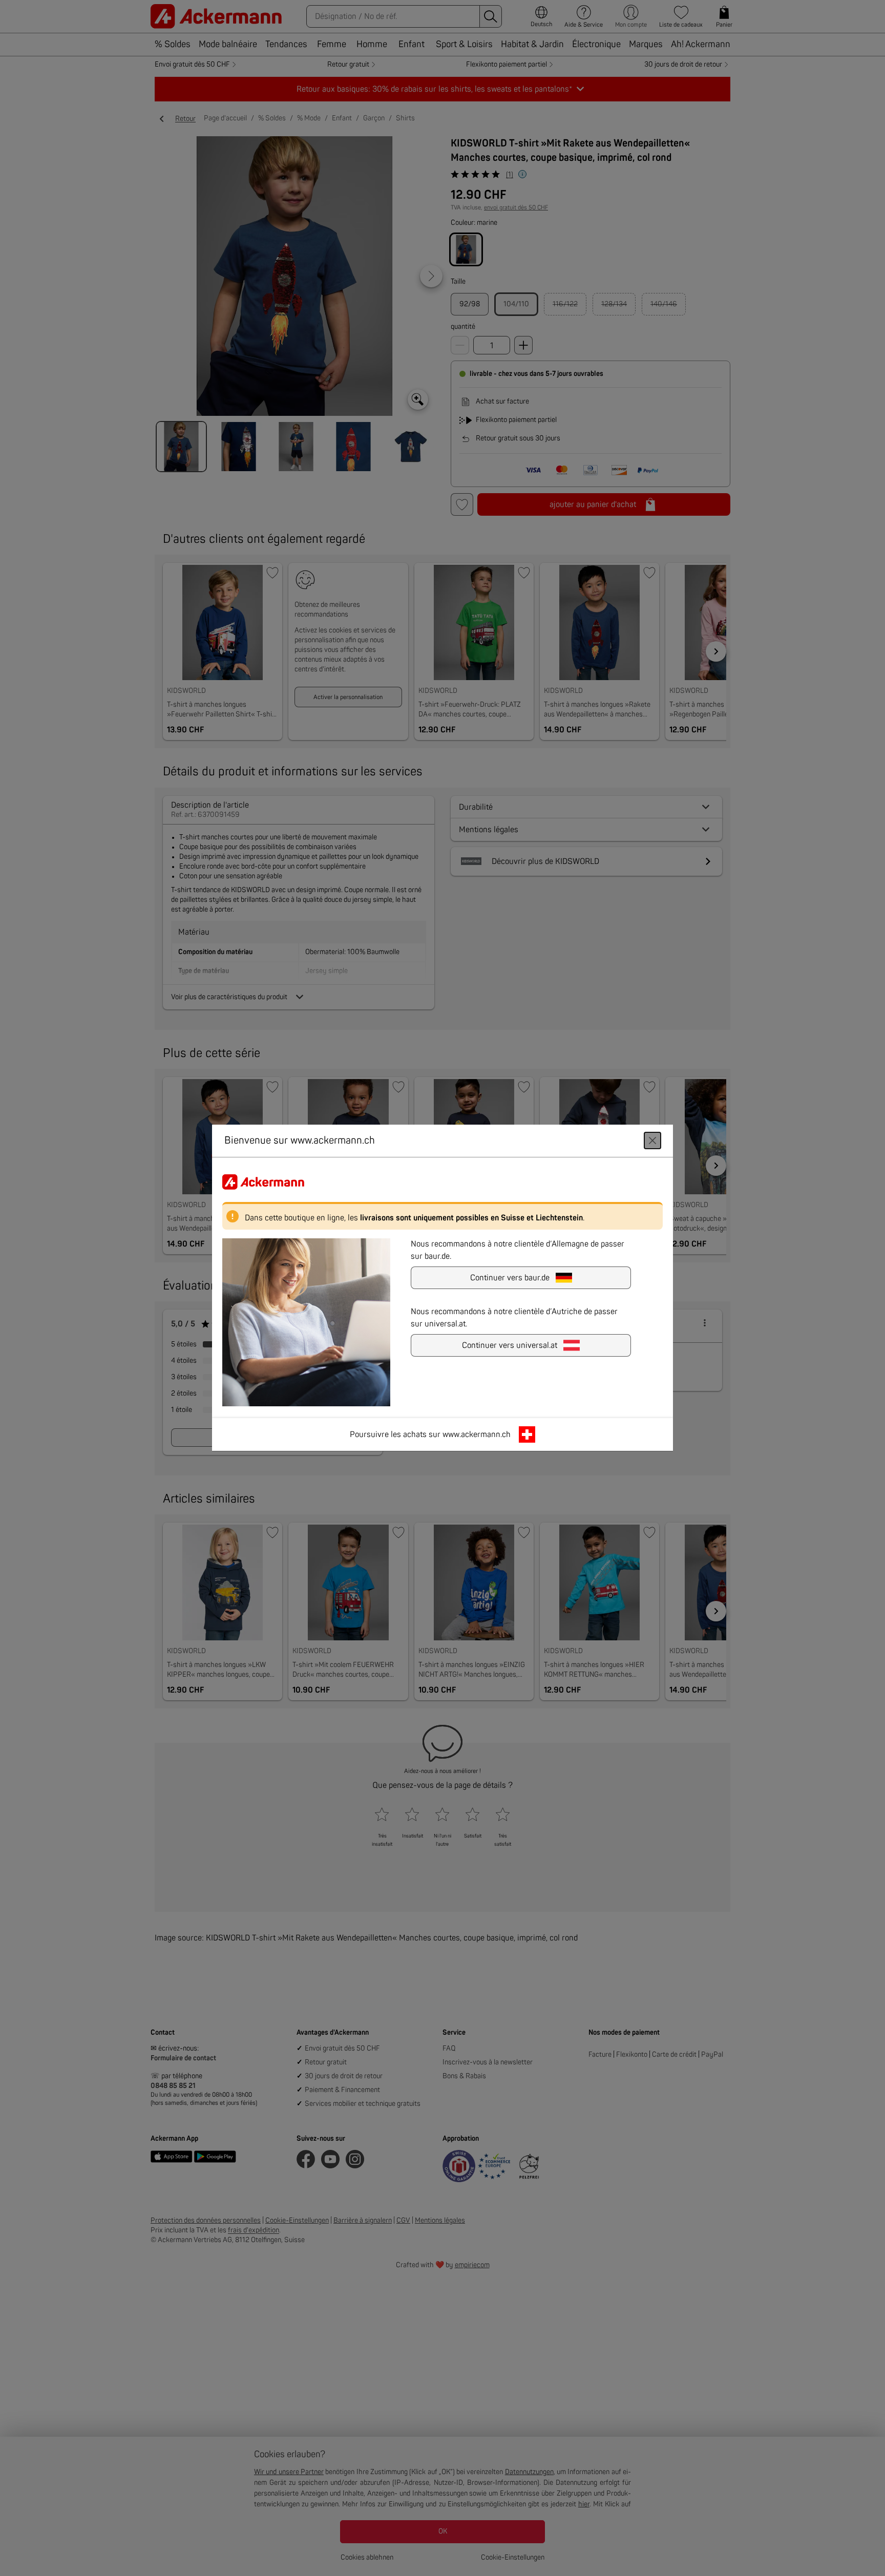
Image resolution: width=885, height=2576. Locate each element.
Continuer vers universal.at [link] (510, 1346)
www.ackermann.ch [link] (477, 1435)
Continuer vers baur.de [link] (510, 1278)
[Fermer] (652, 1141)
